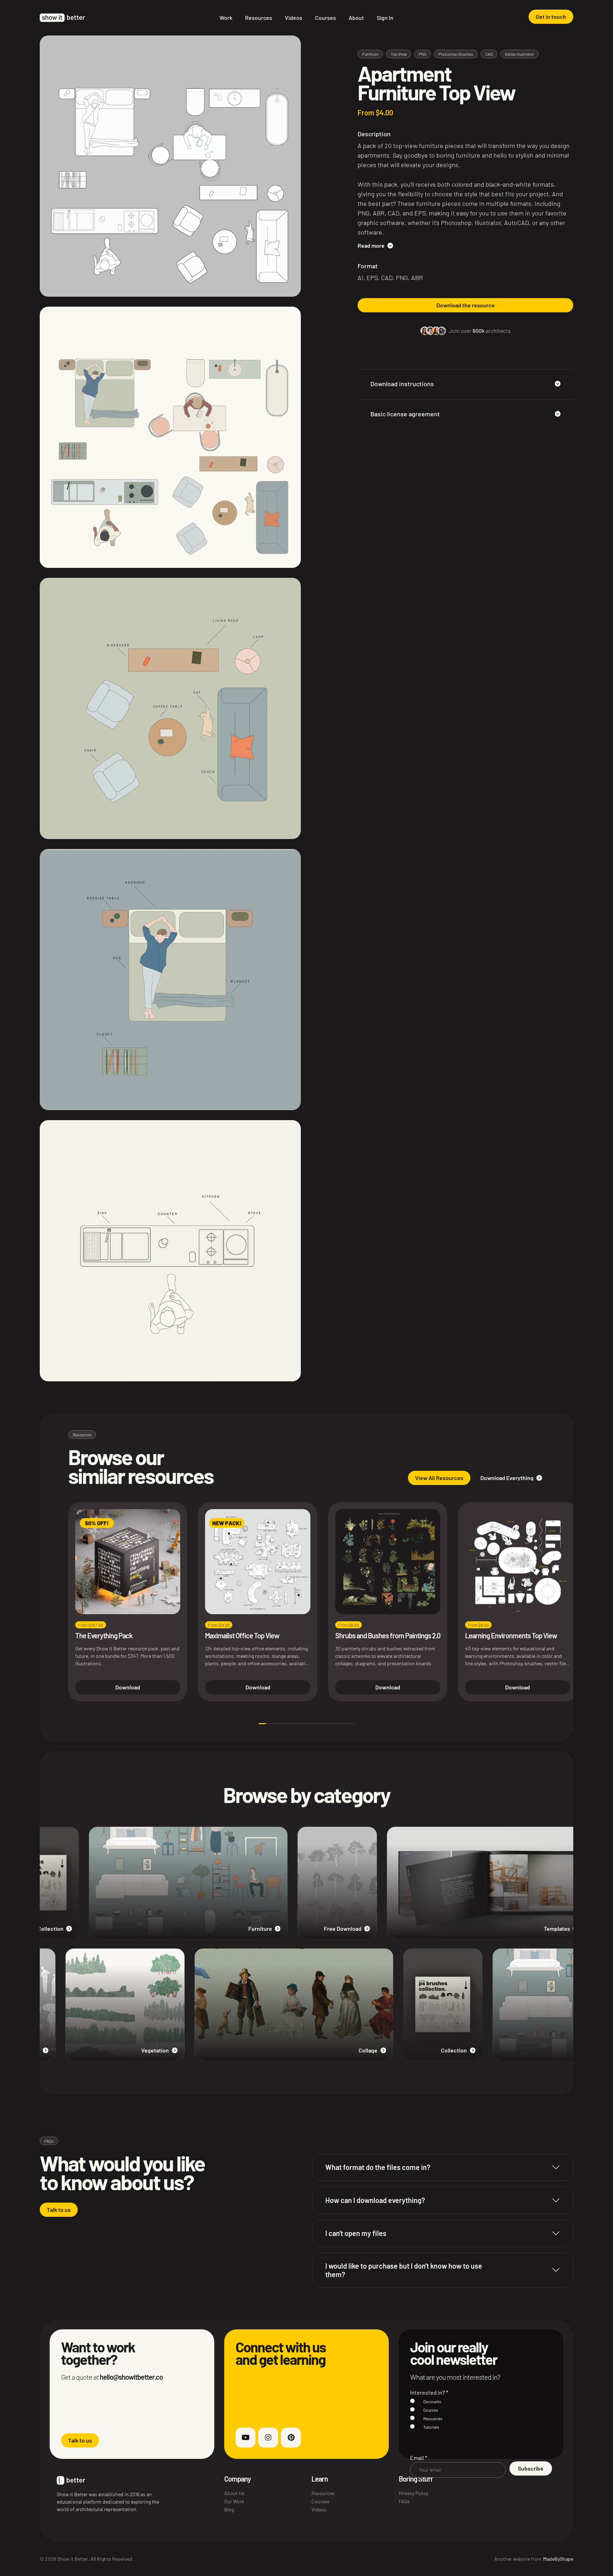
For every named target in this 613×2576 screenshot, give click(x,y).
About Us (234, 2493)
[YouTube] (245, 2438)
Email (419, 2458)
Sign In (385, 18)
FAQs (404, 2501)
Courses (325, 18)
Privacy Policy (413, 2493)
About (356, 18)
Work (226, 18)
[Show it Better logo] (62, 18)
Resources (259, 18)
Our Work (234, 2501)
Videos (294, 18)
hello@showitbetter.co (131, 2377)
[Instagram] (268, 2438)
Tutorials (431, 2427)
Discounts (432, 2401)
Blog (229, 2509)
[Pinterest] (291, 2438)
